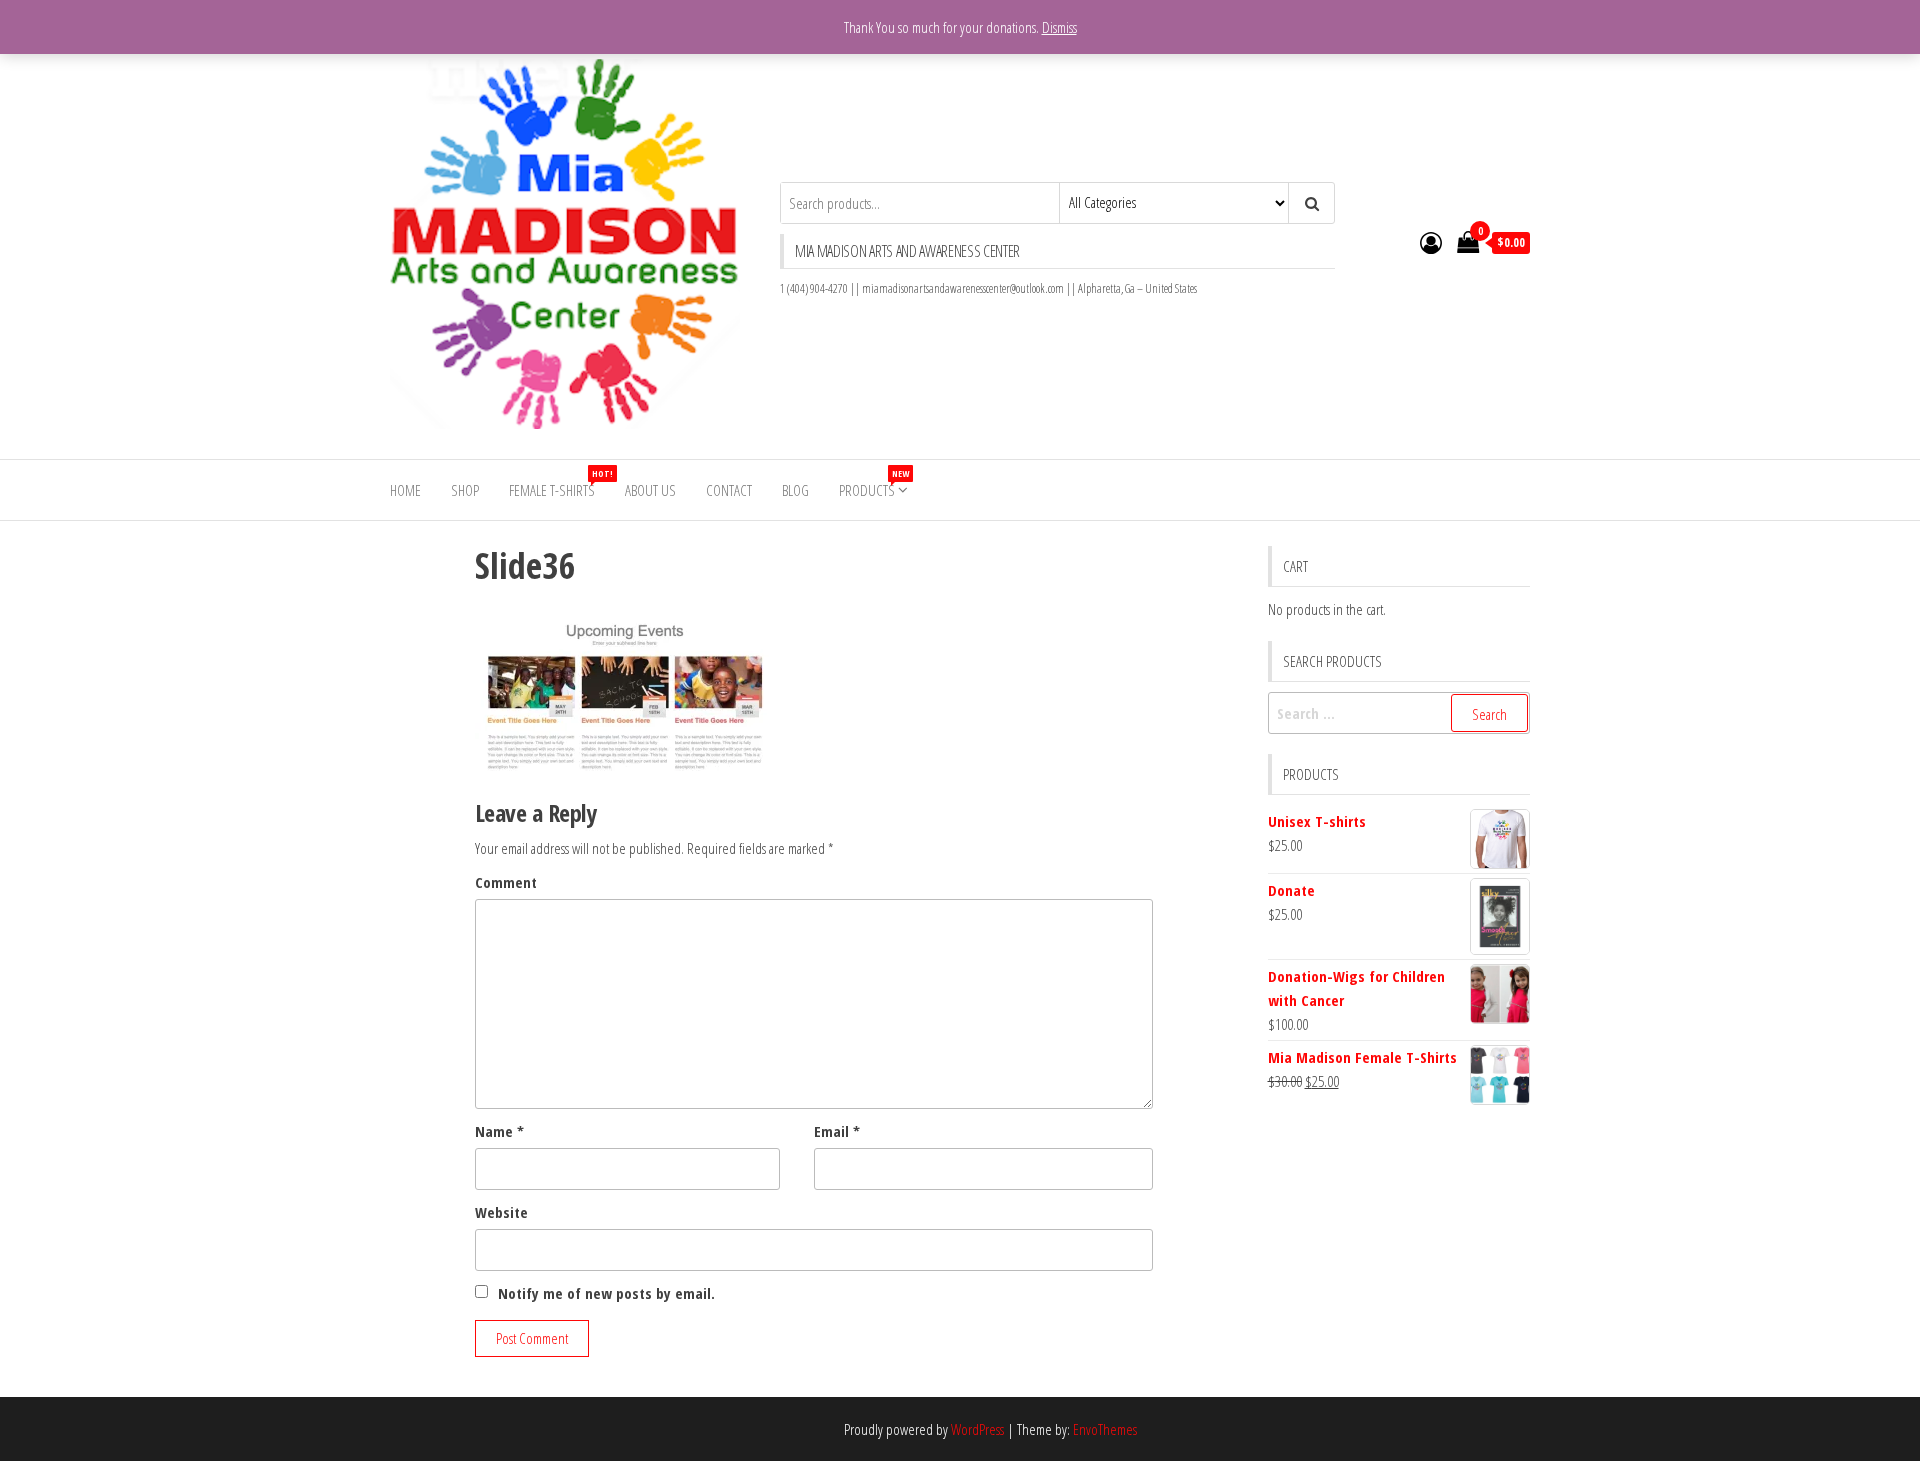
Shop (465, 490)
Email (837, 1131)
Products (874, 483)
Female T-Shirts (559, 483)
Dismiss (1059, 27)
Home (405, 490)
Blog (795, 490)
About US (650, 490)
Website (501, 1212)
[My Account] (1431, 242)
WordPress (977, 1429)
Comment (506, 882)
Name (499, 1131)
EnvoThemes (1105, 1429)
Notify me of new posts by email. (606, 1293)
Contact (729, 490)
